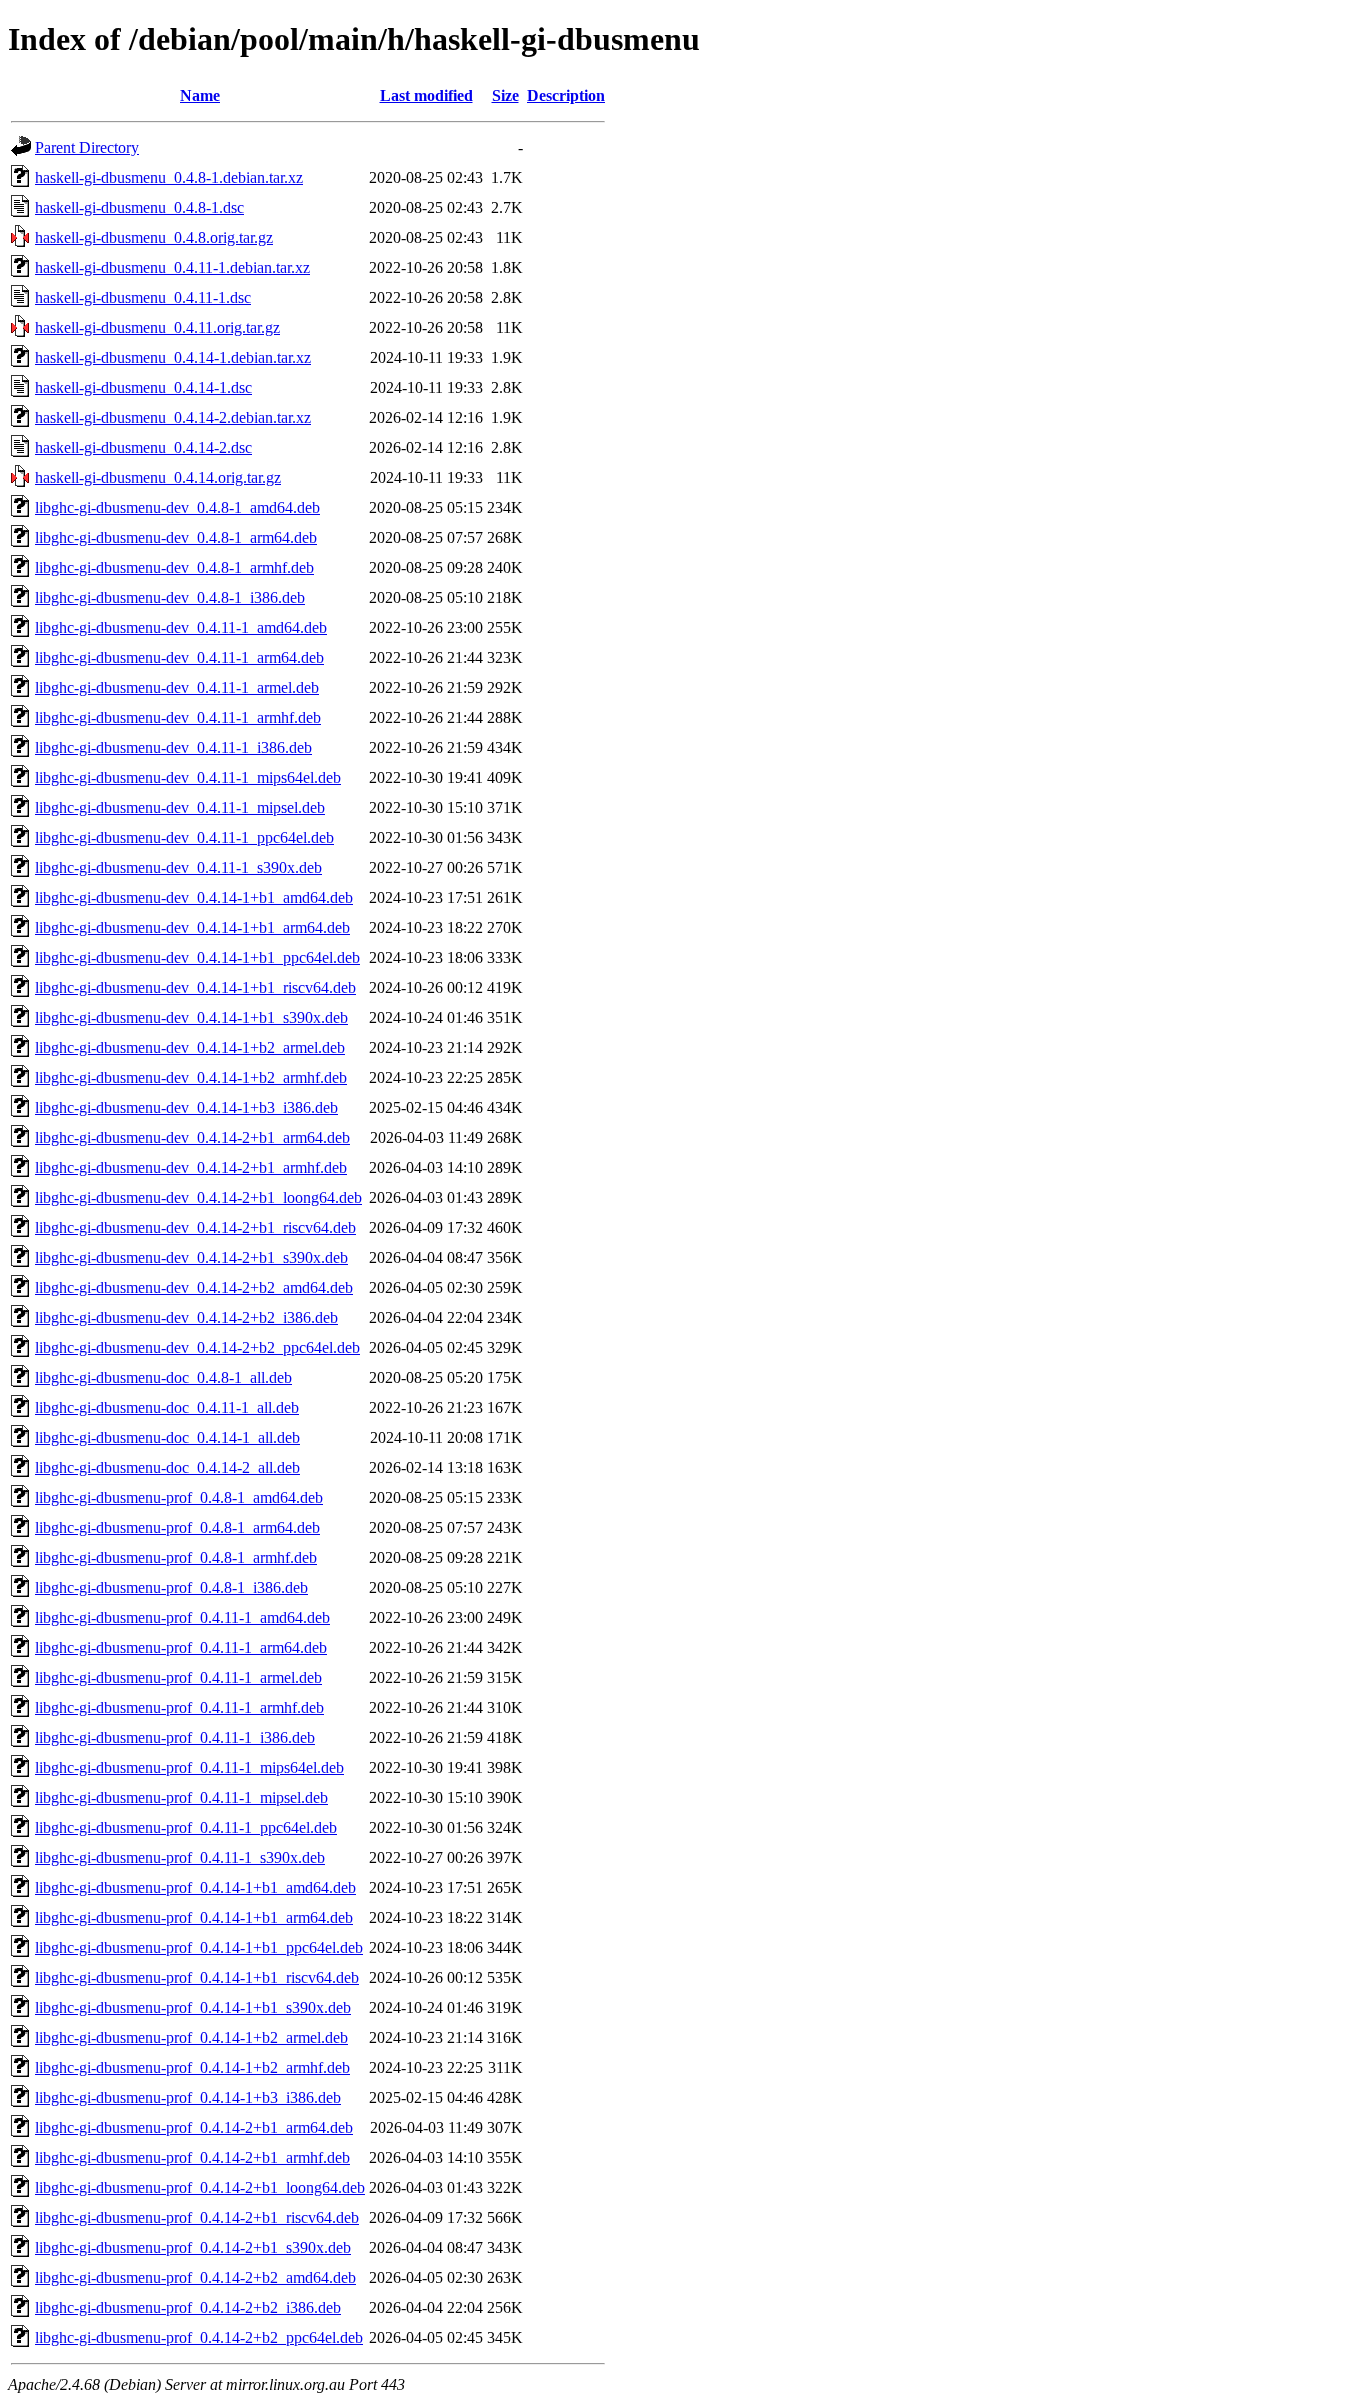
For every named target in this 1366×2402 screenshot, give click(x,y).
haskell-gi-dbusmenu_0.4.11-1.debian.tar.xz (172, 267)
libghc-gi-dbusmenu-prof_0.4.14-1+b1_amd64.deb (195, 1887)
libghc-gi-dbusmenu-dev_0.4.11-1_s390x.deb (178, 867)
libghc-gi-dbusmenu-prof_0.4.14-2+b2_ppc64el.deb (199, 2337)
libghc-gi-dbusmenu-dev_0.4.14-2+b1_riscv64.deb (195, 1227)
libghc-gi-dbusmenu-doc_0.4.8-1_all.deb (163, 1377)
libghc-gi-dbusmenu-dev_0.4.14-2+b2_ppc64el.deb (197, 1347)
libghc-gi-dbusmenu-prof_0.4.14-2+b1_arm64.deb (194, 2127)
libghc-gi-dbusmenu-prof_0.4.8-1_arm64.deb (177, 1527)
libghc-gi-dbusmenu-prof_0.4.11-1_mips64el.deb (189, 1767)
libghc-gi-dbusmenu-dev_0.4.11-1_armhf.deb (178, 717)
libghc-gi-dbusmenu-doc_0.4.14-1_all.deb (167, 1437)
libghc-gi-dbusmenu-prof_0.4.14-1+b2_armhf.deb (192, 2067)
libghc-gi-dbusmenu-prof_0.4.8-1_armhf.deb (176, 1557)
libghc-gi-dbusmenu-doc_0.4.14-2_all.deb (167, 1467)
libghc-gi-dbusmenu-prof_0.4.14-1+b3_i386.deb (188, 2097)
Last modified (426, 95)
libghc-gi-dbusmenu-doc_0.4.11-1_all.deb (167, 1407)
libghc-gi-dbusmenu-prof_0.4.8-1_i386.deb (171, 1587)
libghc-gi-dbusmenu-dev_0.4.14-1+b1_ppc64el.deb (197, 957)
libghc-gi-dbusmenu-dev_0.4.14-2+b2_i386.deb (186, 1317)
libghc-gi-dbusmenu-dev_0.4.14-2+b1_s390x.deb (191, 1257)
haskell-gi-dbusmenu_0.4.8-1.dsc (139, 207)
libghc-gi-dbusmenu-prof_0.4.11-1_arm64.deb (181, 1647)
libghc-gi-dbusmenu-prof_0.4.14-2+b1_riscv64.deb (197, 2217)
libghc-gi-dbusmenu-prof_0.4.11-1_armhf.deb (179, 1707)
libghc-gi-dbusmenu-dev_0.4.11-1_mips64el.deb (188, 777)
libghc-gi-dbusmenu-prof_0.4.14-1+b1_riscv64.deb (197, 1977)
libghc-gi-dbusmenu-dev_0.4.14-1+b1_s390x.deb (191, 1017)
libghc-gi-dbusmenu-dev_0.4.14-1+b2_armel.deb (190, 1047)
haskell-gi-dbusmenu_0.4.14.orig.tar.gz (158, 477)
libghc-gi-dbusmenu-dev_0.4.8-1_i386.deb (170, 597)
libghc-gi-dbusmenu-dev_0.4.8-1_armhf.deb (174, 567)
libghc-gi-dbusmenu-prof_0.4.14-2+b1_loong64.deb (200, 2187)
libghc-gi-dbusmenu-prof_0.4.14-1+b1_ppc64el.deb (199, 1947)
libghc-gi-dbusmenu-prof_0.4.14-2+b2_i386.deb (188, 2307)
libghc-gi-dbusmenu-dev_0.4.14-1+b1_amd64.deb (194, 897)
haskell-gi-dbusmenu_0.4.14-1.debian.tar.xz (173, 357)
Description (566, 95)
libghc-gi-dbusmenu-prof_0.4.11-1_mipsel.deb (181, 1797)
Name (200, 95)
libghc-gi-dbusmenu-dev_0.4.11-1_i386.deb (173, 747)
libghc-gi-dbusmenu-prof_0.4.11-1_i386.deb (175, 1737)
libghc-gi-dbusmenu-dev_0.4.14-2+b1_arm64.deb (192, 1137)
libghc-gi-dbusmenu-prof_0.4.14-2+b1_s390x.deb (193, 2247)
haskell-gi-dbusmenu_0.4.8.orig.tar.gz (154, 237)
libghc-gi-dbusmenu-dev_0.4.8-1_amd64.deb (177, 507)
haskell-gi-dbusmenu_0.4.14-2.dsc (143, 447)
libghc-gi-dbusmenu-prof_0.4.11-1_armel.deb (178, 1677)
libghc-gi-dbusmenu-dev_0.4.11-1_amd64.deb (181, 627)
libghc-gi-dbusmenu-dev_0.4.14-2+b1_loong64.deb (198, 1197)
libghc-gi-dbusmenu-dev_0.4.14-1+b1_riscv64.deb (195, 987)
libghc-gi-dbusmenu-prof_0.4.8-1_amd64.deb (179, 1497)
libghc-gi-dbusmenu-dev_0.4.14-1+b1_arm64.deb (192, 927)
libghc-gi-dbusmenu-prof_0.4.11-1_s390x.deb (180, 1857)
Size (505, 95)
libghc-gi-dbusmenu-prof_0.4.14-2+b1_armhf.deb (192, 2157)
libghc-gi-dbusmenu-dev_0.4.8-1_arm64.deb (176, 537)
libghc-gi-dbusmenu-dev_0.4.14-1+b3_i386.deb (186, 1107)
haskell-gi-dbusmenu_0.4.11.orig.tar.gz (157, 327)
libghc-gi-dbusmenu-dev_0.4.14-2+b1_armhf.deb (191, 1167)
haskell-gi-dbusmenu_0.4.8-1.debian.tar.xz (169, 177)
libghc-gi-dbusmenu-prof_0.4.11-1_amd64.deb (182, 1617)
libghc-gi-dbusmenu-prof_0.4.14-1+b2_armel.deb (191, 2037)
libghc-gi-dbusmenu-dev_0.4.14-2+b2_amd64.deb (194, 1287)
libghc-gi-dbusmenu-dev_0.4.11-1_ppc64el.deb (184, 837)
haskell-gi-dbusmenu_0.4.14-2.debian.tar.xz (173, 417)
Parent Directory (87, 147)
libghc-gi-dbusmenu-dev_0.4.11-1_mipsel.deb (180, 807)
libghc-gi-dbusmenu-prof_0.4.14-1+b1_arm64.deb (194, 1917)
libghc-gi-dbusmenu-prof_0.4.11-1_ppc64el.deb (186, 1827)
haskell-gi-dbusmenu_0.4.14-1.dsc (143, 387)
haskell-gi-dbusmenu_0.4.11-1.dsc (143, 297)
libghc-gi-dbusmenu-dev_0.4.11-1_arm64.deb (179, 657)
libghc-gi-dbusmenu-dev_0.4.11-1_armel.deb (177, 687)
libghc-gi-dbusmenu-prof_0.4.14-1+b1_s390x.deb (193, 2007)
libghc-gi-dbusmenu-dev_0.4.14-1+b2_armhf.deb (191, 1077)
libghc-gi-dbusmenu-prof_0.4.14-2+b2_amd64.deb (195, 2277)
